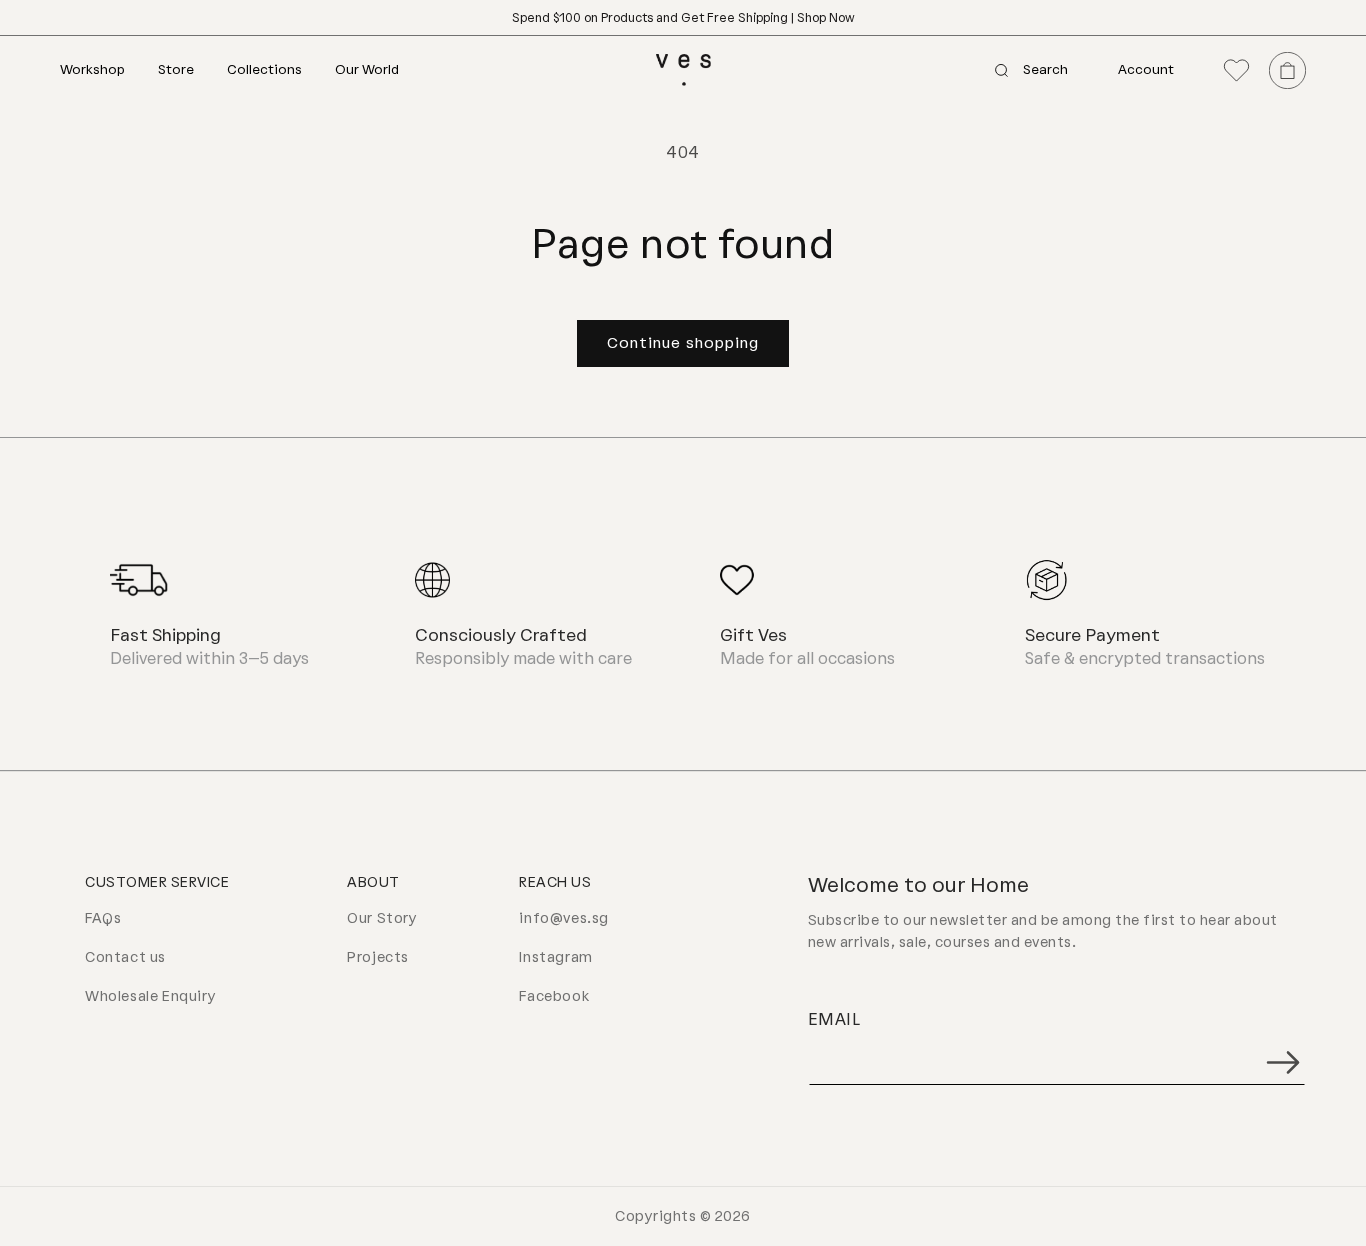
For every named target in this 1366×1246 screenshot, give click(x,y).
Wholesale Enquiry (150, 996)
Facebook (554, 996)
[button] (109, 70)
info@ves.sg (564, 918)
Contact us (125, 957)
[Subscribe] (1283, 1062)
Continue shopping (683, 343)
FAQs (103, 918)
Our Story (382, 918)
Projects (378, 957)
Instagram (555, 957)
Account (1146, 70)
